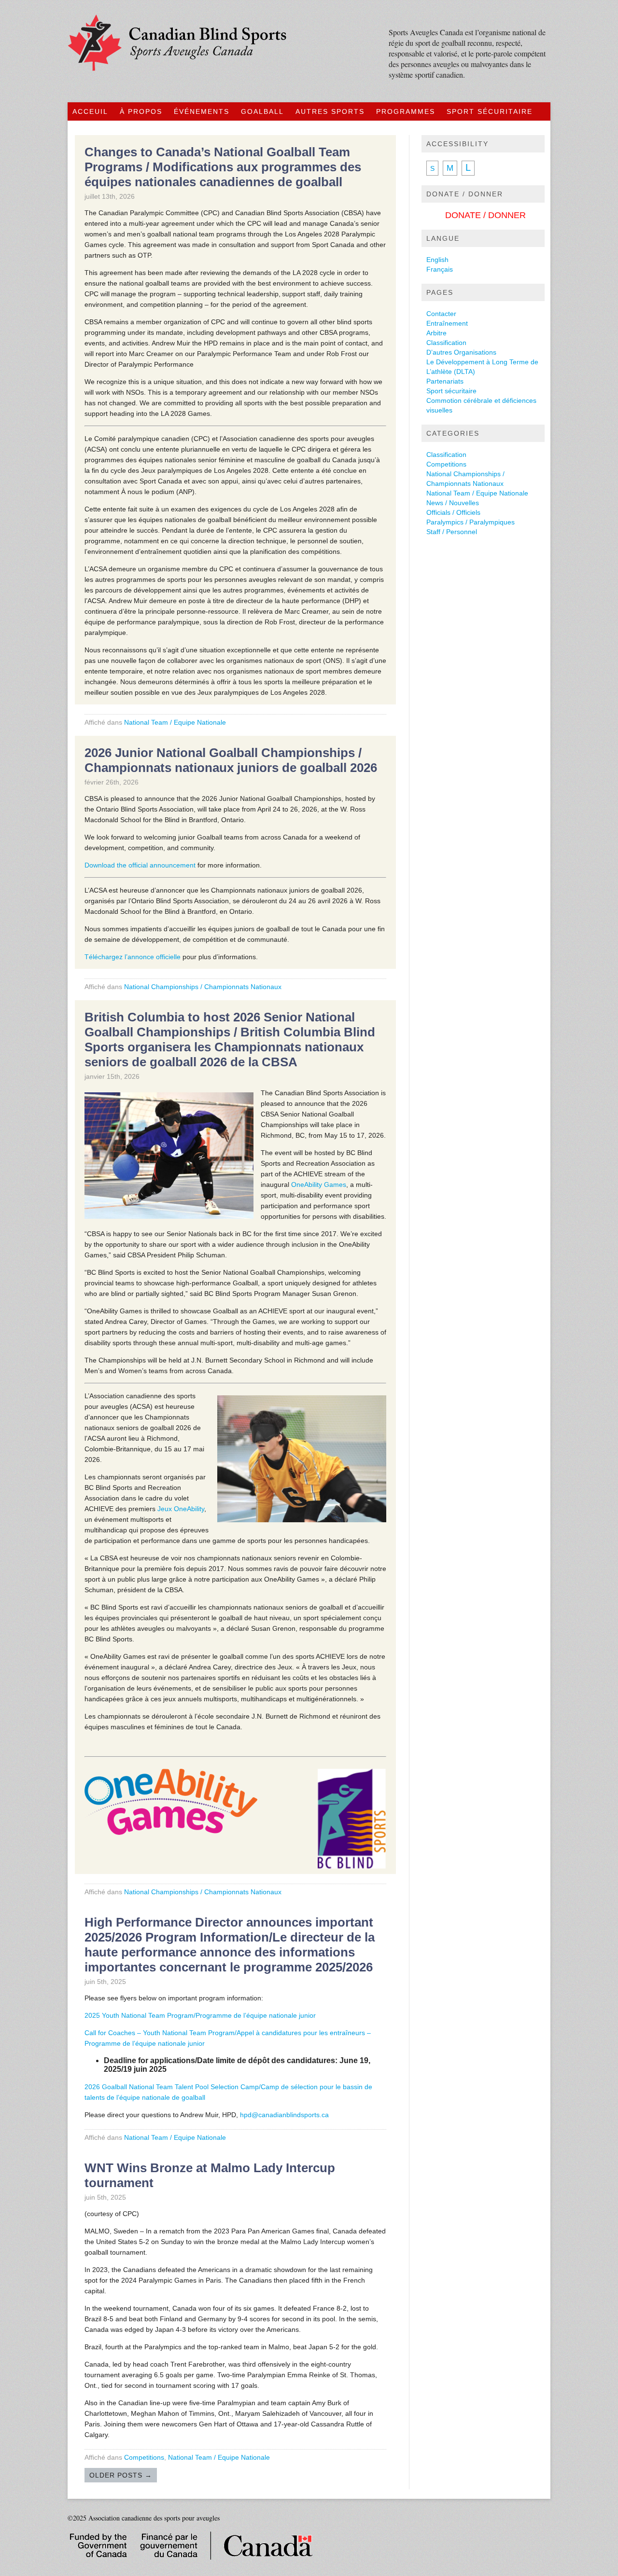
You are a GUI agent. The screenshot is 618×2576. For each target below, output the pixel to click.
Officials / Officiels (453, 512)
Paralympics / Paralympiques (471, 522)
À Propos (141, 111)
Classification (446, 343)
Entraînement (447, 323)
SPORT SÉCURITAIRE (490, 111)
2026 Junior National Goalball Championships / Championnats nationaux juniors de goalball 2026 (231, 760)
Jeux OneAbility (181, 1509)
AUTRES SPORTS (330, 111)
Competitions (144, 2457)
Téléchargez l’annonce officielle (133, 957)
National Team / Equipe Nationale (175, 722)
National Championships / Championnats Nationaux (203, 987)
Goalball (262, 111)
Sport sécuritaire (451, 391)
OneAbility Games (319, 1185)
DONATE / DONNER (485, 215)
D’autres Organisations (461, 352)
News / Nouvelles (453, 503)
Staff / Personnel (452, 532)
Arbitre (436, 333)
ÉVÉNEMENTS (202, 111)
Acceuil (90, 111)
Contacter (441, 314)
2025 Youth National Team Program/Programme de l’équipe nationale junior (200, 2015)
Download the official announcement (140, 865)
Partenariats (445, 381)
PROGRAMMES (406, 111)
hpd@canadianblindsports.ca (284, 2115)
